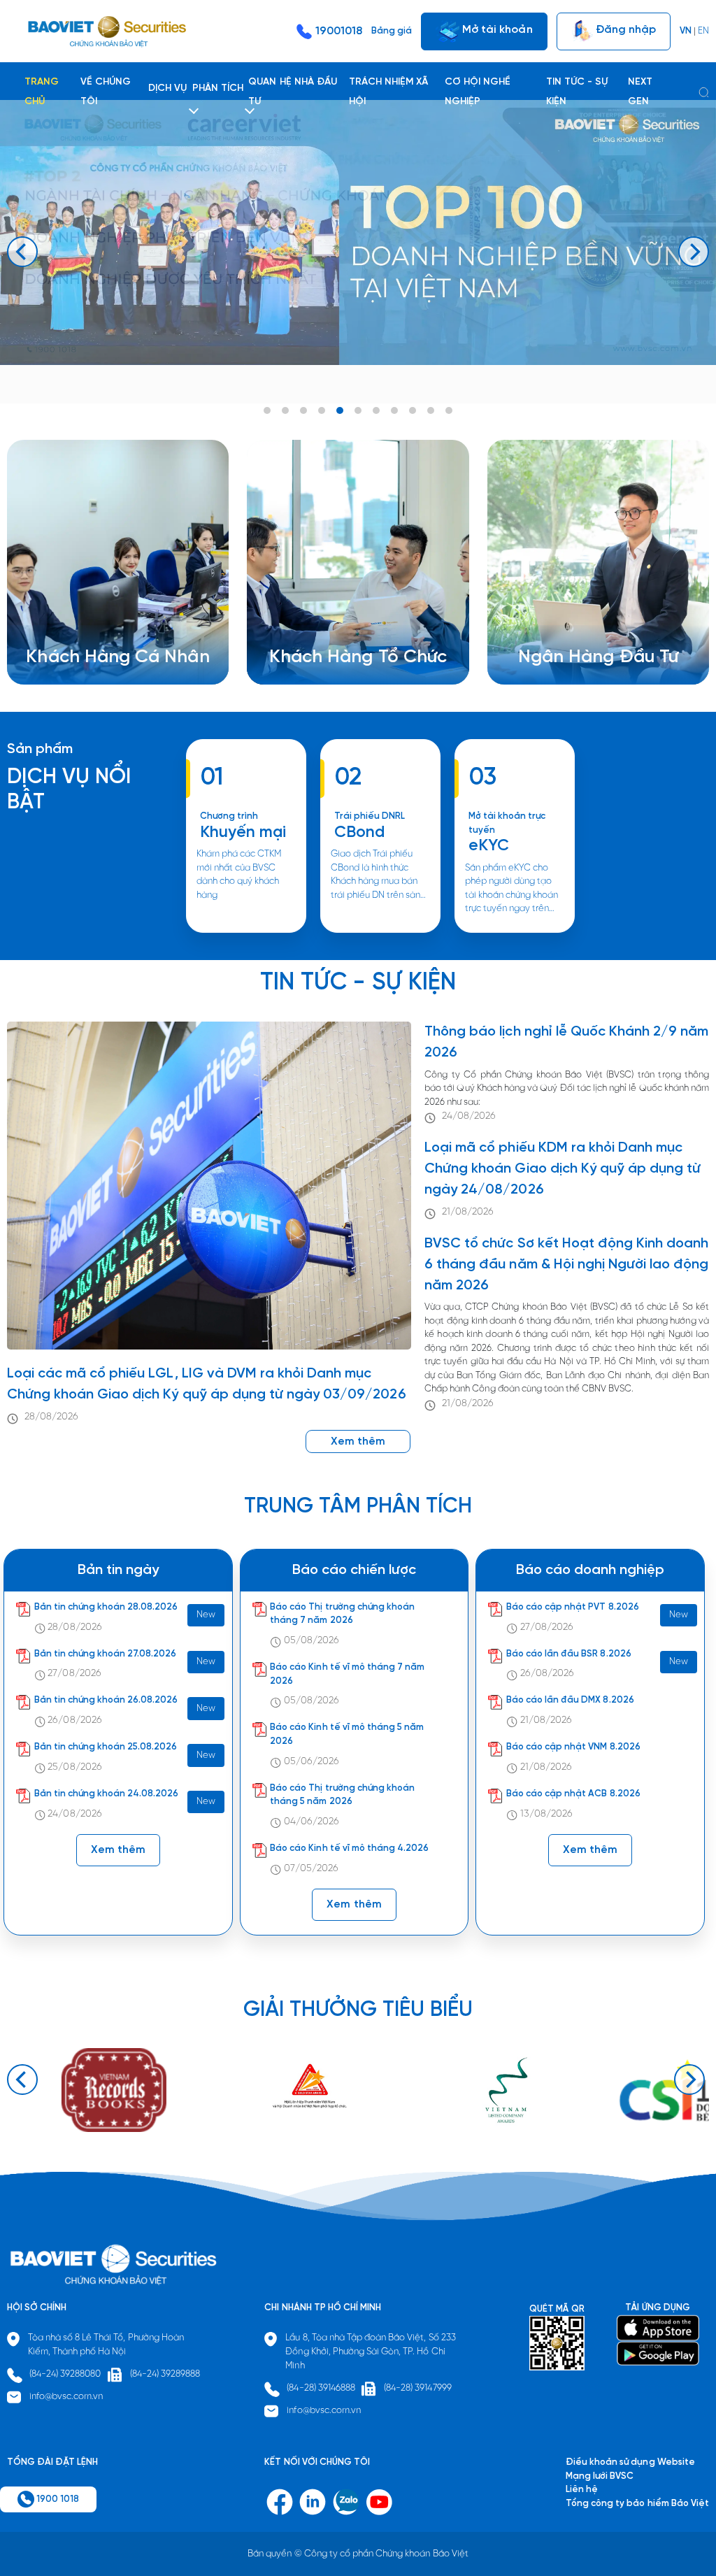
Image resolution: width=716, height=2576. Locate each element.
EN (703, 31)
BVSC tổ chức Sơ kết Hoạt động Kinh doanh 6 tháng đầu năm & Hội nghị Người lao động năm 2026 (566, 1265)
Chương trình (229, 816)
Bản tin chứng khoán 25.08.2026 (106, 1747)
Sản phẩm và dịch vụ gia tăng (349, 616)
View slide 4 (322, 410)
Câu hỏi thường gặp (578, 630)
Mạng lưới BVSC (600, 2476)
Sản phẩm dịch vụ (573, 603)
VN (686, 31)
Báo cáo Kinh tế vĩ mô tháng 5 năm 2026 (347, 1734)
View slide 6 (358, 410)
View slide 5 (340, 410)
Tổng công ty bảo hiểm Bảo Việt (637, 2504)
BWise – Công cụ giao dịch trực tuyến (123, 603)
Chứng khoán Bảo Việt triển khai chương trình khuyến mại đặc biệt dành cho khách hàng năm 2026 (245, 932)
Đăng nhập (624, 29)
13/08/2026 (546, 1814)
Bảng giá (392, 31)
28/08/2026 (51, 1417)
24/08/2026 (469, 1116)
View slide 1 (267, 410)
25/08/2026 (74, 1767)
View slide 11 (449, 410)
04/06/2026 (312, 1822)
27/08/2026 (74, 1674)
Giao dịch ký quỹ (79, 644)
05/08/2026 (312, 1641)
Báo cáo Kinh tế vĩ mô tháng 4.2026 (349, 1848)
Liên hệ (551, 644)
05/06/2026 (312, 1762)
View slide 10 (431, 410)
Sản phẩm (40, 749)
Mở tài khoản (496, 29)
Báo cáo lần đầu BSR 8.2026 (569, 1654)
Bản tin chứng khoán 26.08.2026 (106, 1700)
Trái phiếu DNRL (370, 816)
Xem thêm (380, 932)
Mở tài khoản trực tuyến (507, 823)
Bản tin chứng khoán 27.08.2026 (106, 1654)
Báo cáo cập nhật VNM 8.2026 (573, 1747)
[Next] (694, 252)
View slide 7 (376, 410)
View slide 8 (394, 410)
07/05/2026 (311, 1869)
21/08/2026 (468, 1212)
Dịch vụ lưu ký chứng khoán (99, 630)
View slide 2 (285, 410)
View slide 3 (303, 410)
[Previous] (22, 252)
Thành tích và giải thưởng (589, 616)
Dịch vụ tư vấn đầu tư (331, 630)
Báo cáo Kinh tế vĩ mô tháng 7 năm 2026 (347, 1674)
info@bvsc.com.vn (66, 2397)
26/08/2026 (74, 1720)
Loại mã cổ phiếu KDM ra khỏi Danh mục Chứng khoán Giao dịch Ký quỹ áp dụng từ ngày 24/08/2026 (563, 1169)
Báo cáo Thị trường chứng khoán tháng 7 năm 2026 (342, 1614)
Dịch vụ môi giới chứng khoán (104, 616)
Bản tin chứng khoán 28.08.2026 (106, 1607)
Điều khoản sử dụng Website (630, 2462)
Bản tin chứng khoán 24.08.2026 (107, 1794)
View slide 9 (413, 410)
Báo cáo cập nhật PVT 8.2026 (573, 1607)
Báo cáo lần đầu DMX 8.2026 (570, 1700)
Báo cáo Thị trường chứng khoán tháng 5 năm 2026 (342, 1795)
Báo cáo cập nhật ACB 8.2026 (573, 1794)
